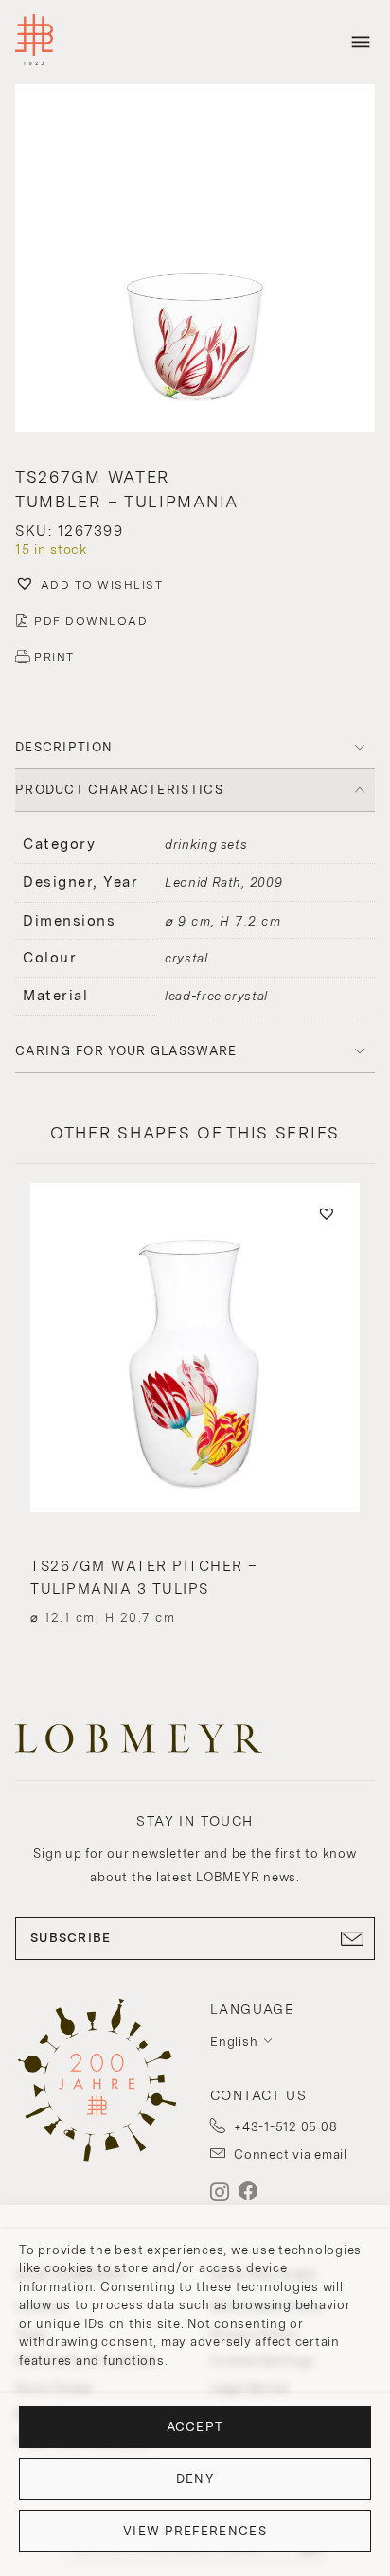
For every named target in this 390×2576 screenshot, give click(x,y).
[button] (195, 260)
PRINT (54, 657)
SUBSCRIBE (71, 1938)
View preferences (195, 2531)
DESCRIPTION (64, 747)
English (234, 2042)
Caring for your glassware (126, 1051)
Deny (195, 2479)
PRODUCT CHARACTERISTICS (119, 790)
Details (195, 1584)
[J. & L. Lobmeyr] (34, 42)
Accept (195, 2427)
